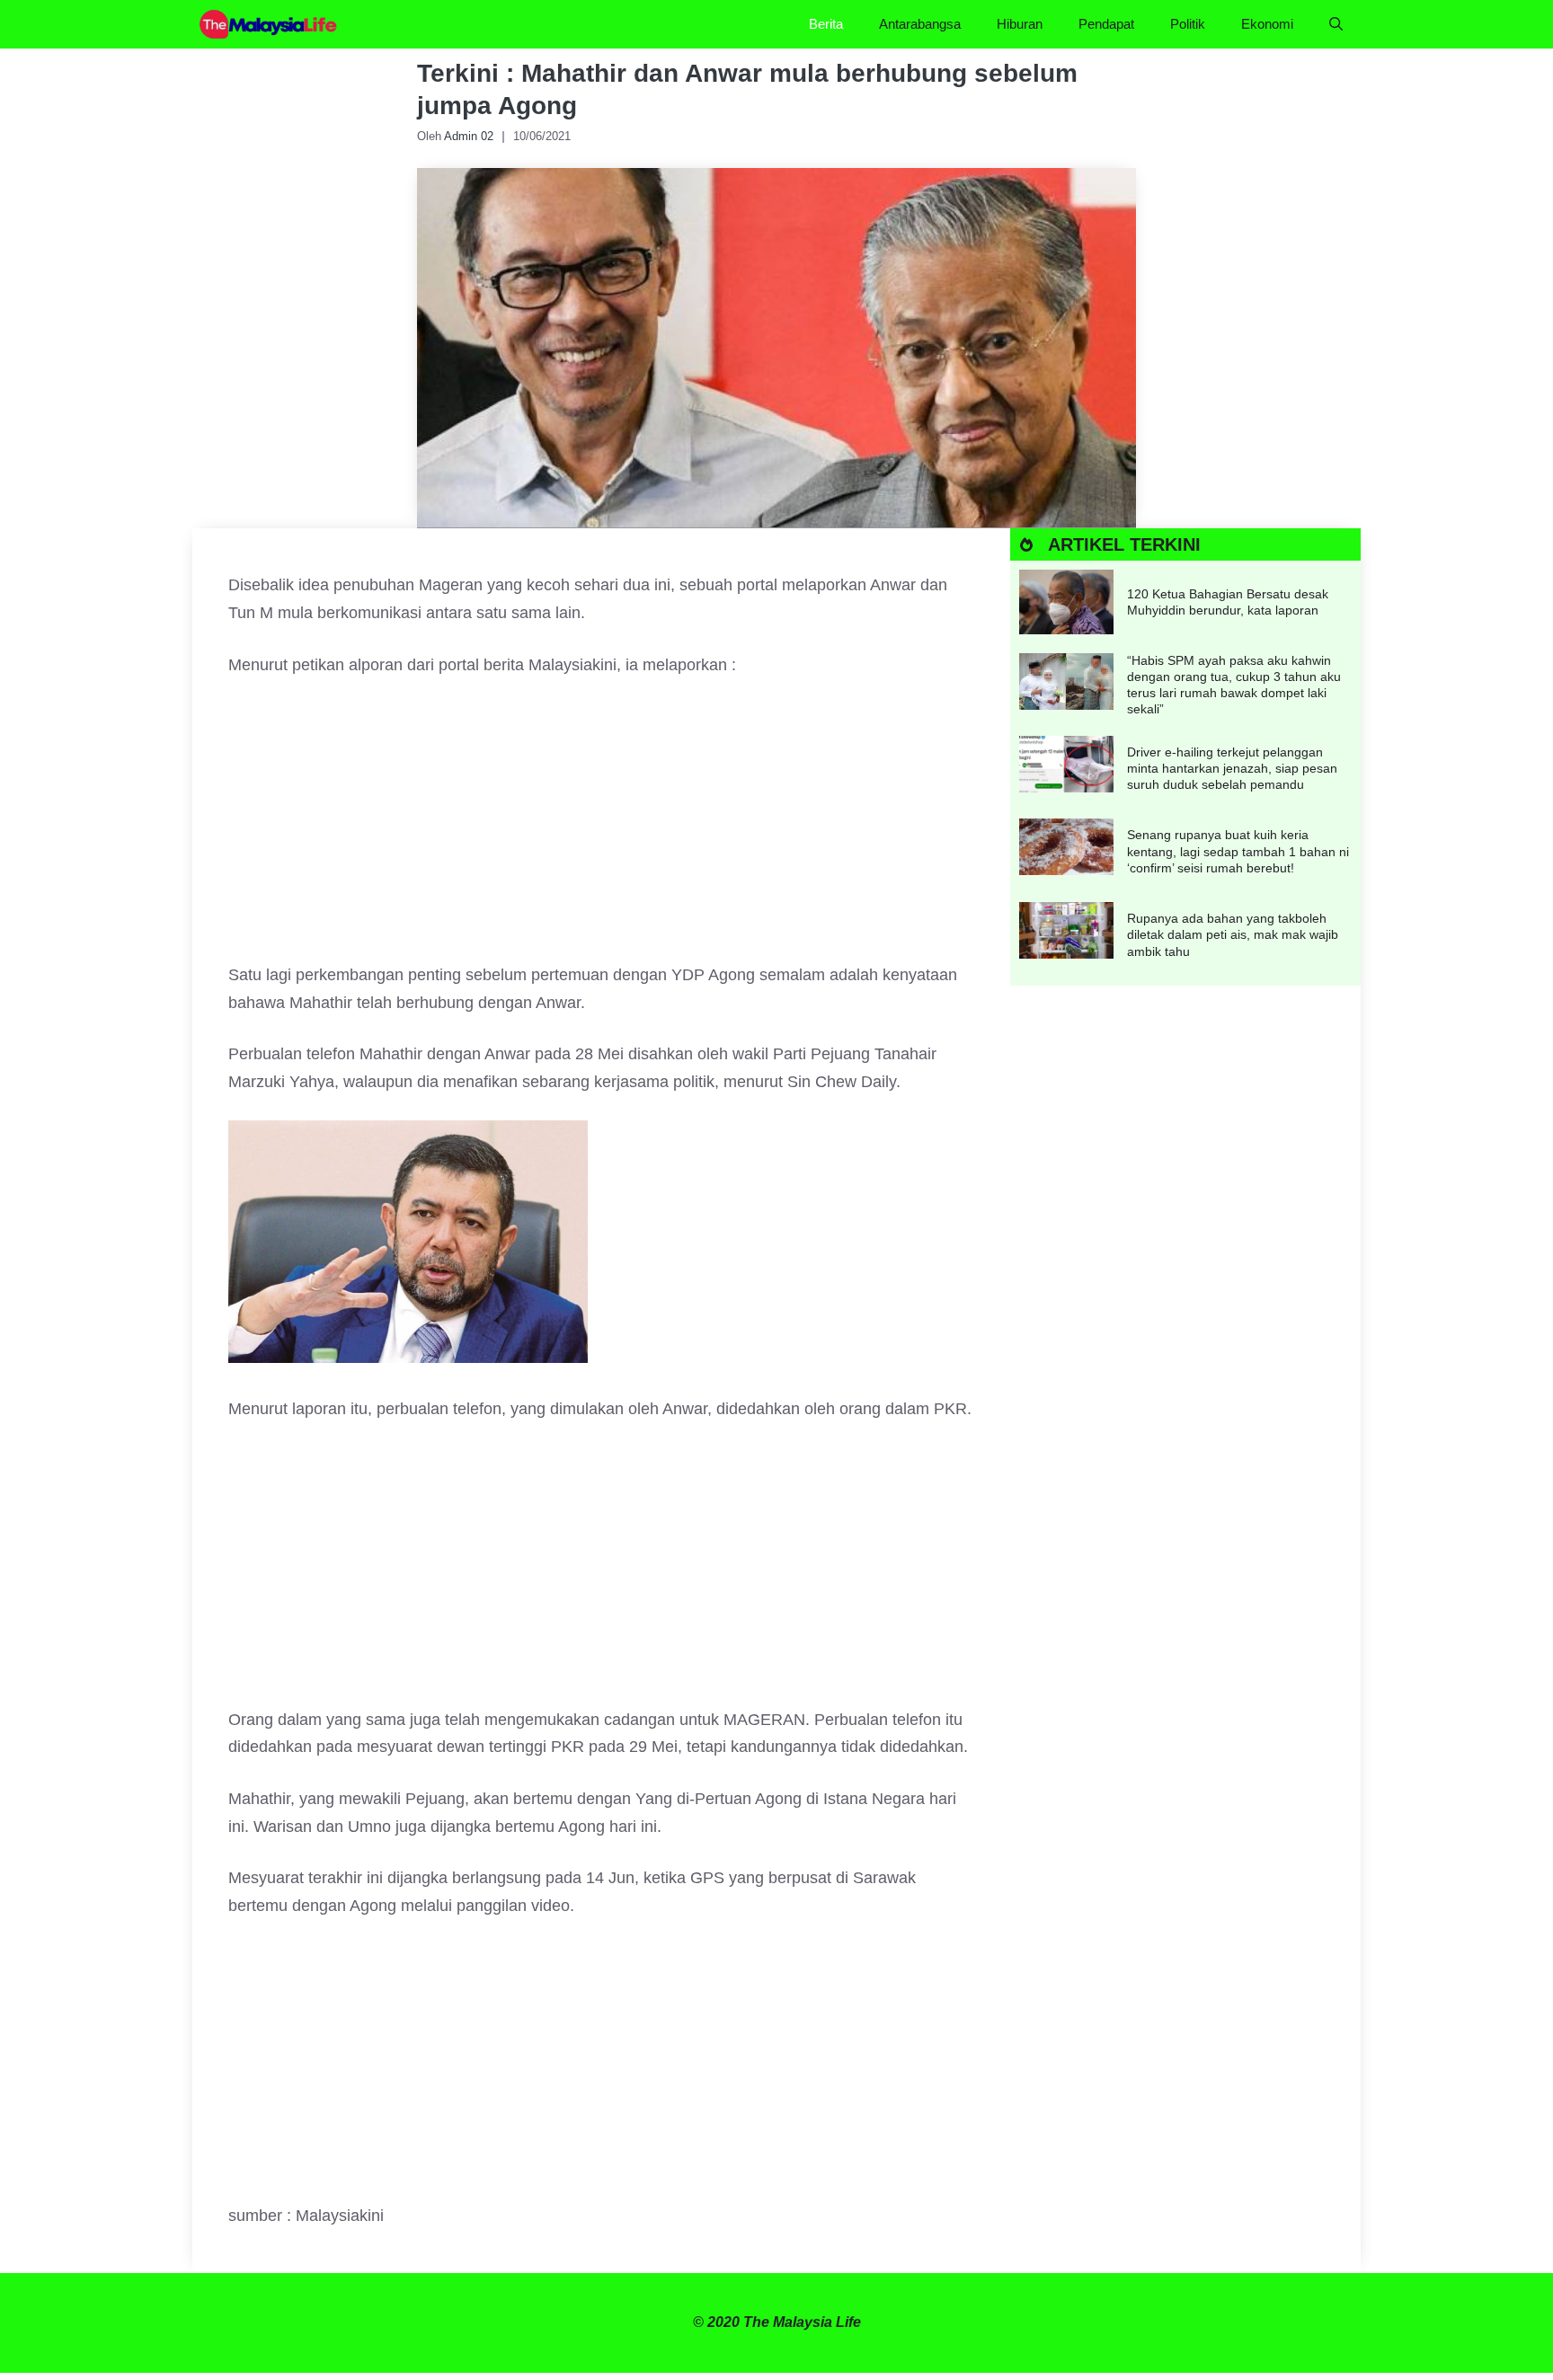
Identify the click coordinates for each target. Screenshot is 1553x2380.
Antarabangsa (920, 24)
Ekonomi (1267, 24)
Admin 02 (469, 136)
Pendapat (1106, 24)
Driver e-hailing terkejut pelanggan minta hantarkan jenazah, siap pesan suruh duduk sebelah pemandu (1232, 768)
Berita (826, 24)
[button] (1336, 24)
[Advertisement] (601, 828)
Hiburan (1020, 24)
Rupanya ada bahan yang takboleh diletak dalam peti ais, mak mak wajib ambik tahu (1233, 934)
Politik (1188, 24)
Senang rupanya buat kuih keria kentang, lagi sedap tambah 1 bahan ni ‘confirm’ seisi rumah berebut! (1238, 851)
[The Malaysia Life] (269, 24)
